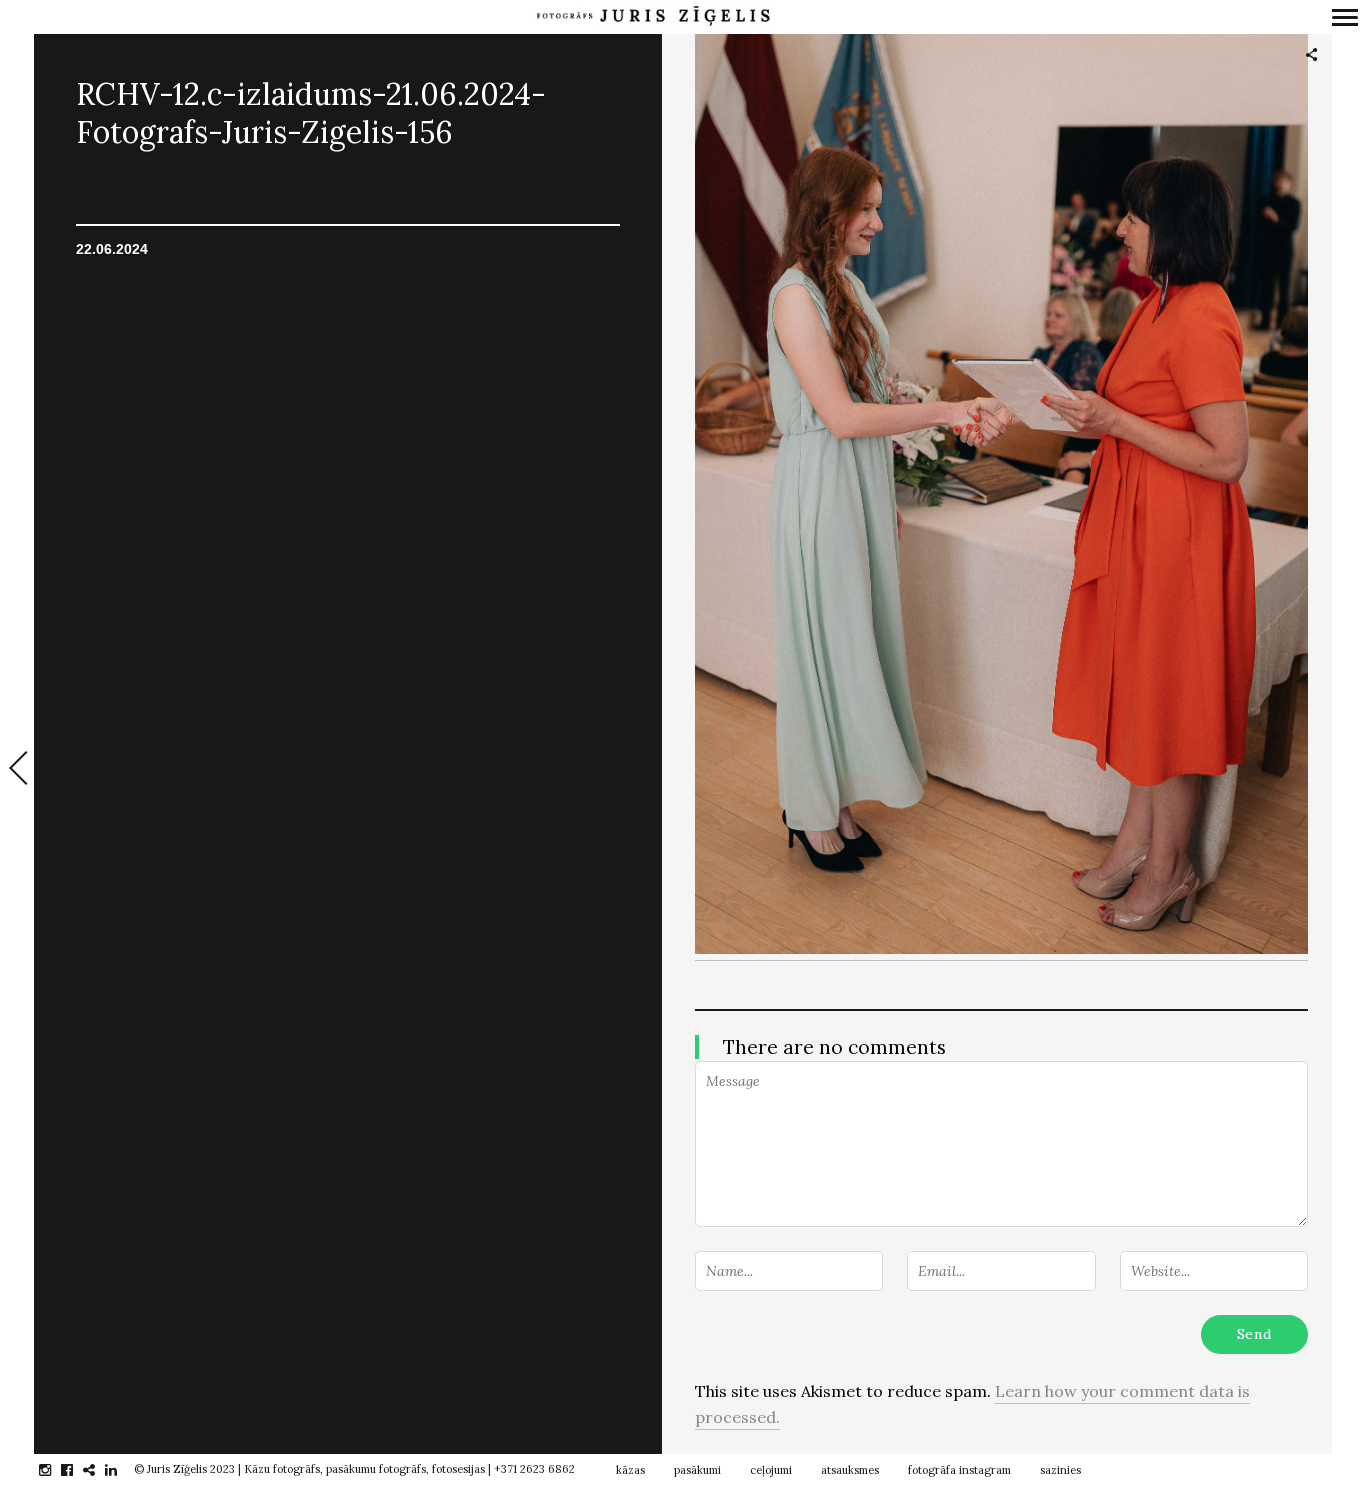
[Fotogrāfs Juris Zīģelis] (653, 16)
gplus (99, 1470)
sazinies (1060, 1470)
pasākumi (697, 1470)
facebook (77, 1470)
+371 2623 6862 (534, 1469)
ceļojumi (771, 1470)
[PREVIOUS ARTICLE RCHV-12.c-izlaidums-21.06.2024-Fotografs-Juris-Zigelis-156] (17, 770)
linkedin (121, 1470)
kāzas (630, 1470)
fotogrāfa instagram (959, 1470)
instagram (55, 1470)
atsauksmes (850, 1470)
